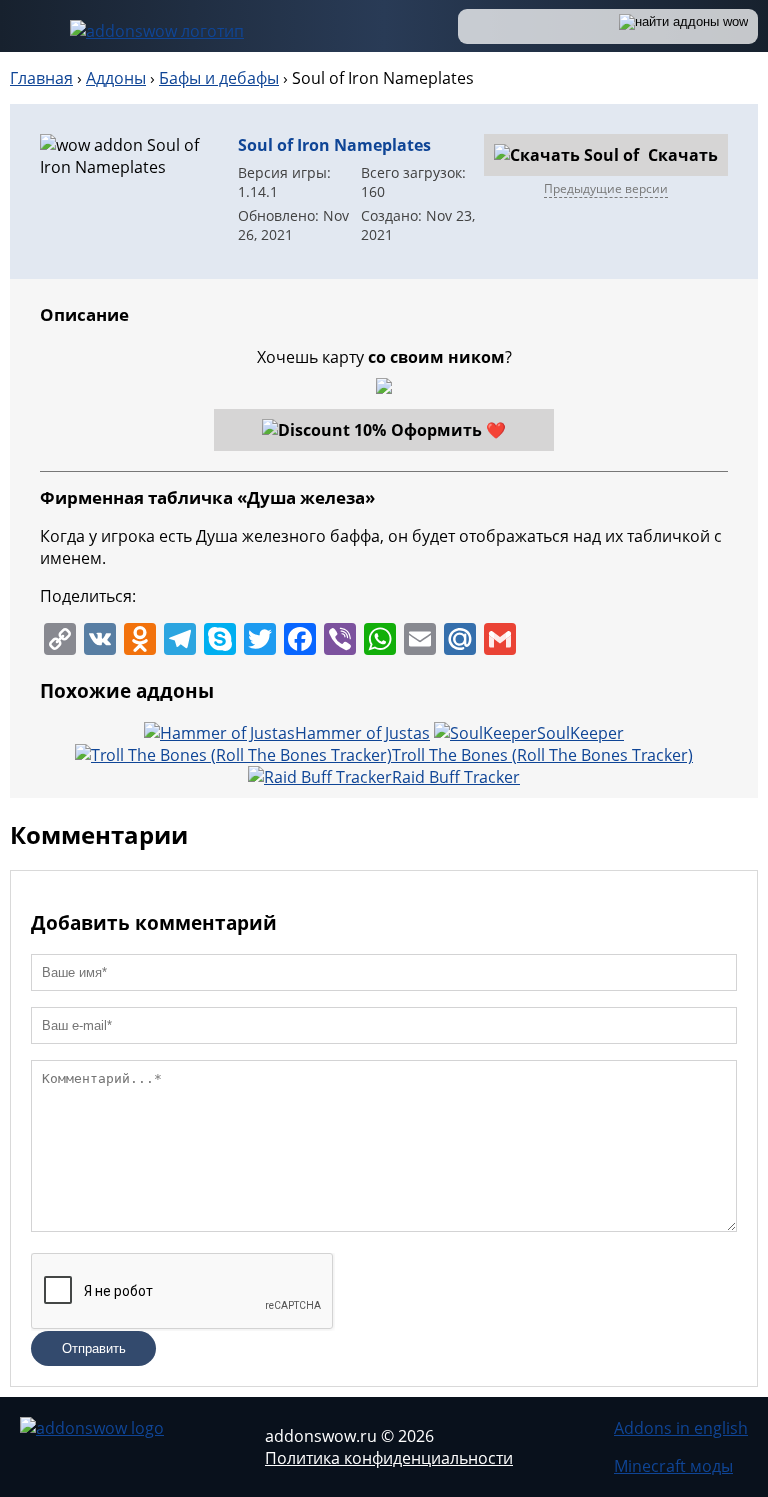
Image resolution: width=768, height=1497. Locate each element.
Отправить (94, 1348)
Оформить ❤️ (448, 430)
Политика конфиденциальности (389, 1458)
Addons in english (681, 1428)
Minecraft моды (673, 1466)
